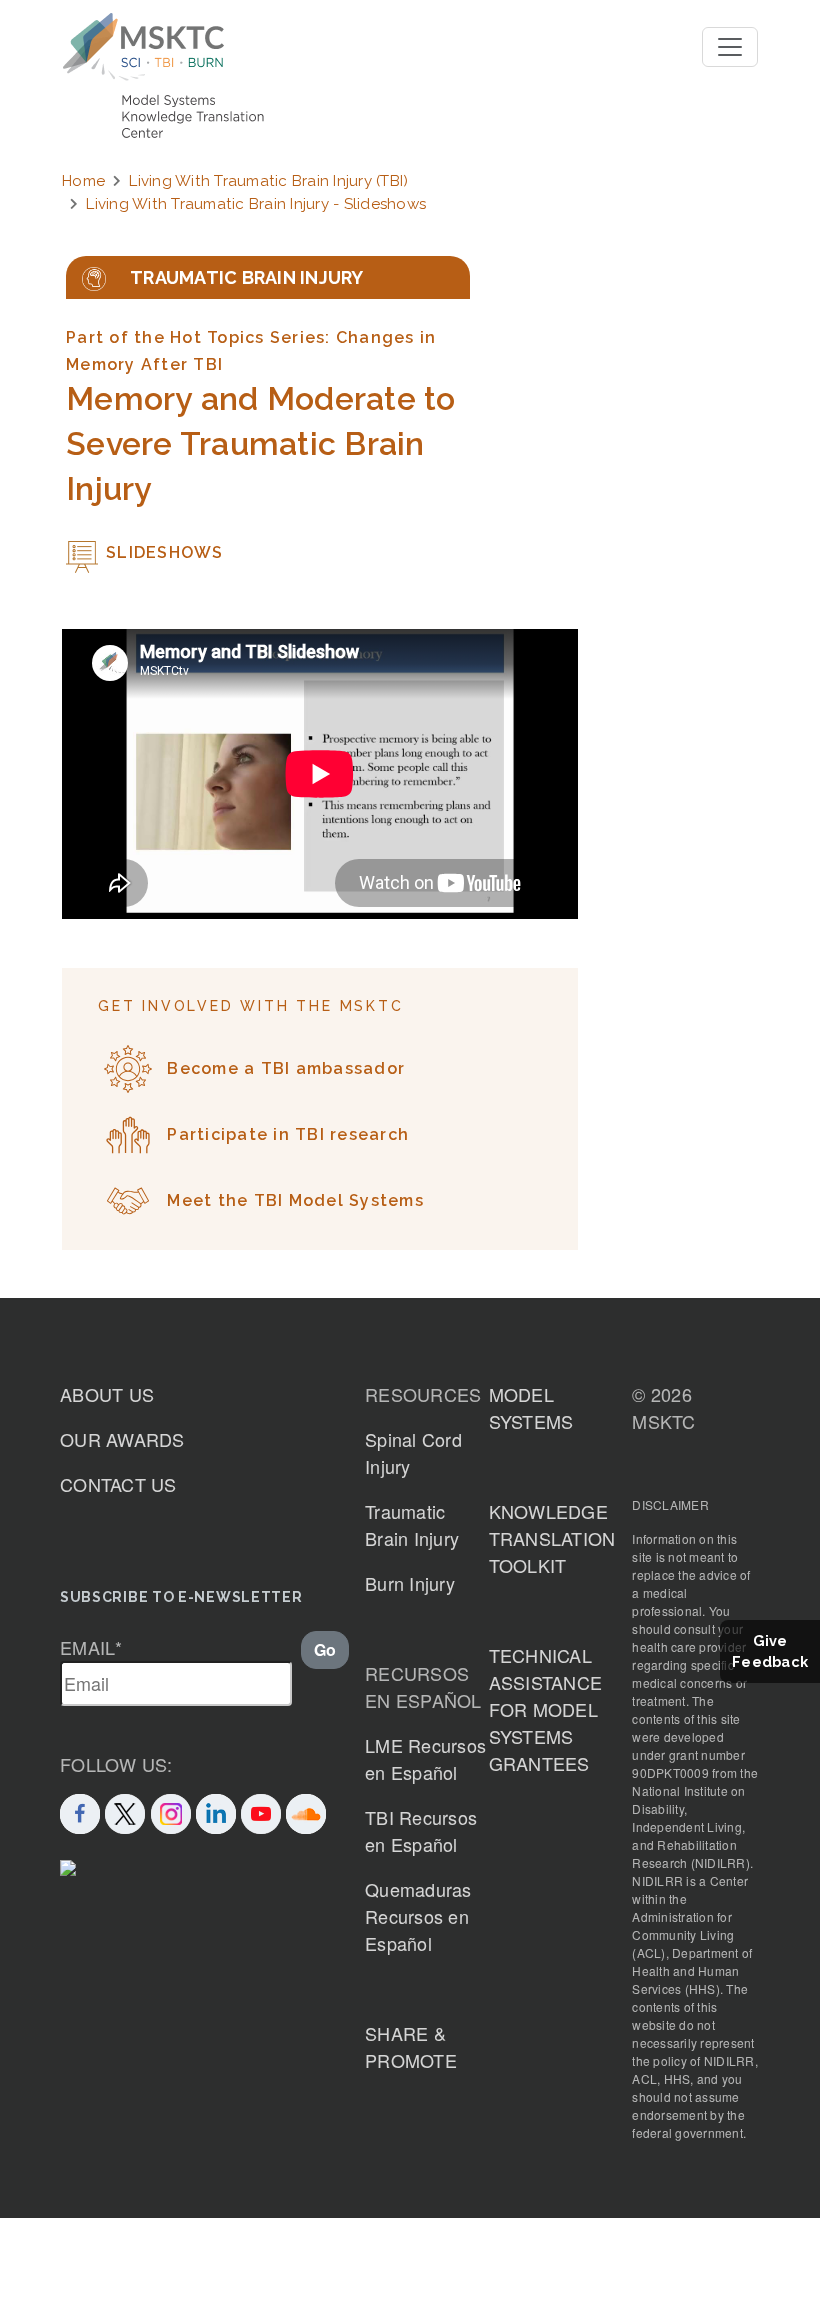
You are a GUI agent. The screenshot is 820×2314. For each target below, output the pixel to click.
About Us (107, 1394)
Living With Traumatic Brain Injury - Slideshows (256, 204)
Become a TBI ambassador (286, 1068)
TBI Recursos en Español (421, 1830)
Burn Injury (410, 1583)
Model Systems (531, 1407)
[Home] (143, 47)
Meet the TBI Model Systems (295, 1200)
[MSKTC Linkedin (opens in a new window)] (216, 1811)
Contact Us (118, 1484)
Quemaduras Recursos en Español (418, 1916)
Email (91, 1647)
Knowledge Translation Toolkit (552, 1538)
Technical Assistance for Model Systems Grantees (546, 1709)
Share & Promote (411, 2046)
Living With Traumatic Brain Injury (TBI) (268, 181)
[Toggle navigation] (730, 47)
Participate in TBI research (288, 1134)
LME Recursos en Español (425, 1758)
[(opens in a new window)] (261, 1811)
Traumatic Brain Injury (412, 1524)
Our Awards (122, 1439)
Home (83, 181)
